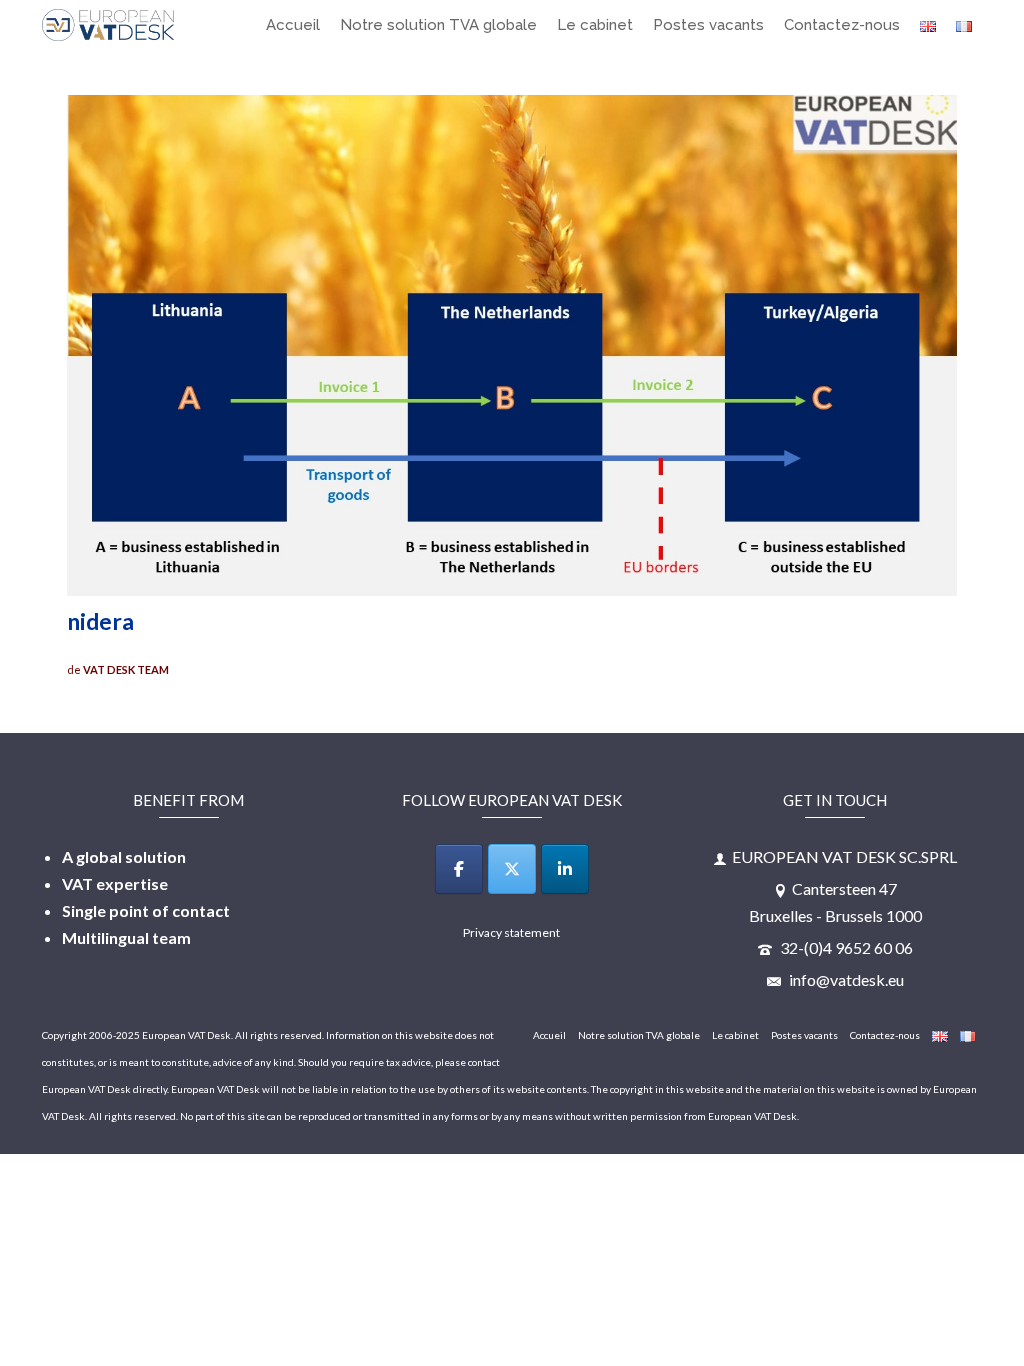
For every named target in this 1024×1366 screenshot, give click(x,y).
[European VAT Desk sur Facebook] (459, 869)
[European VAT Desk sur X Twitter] (512, 869)
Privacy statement (511, 932)
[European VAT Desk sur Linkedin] (565, 869)
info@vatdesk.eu (845, 979)
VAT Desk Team (126, 669)
